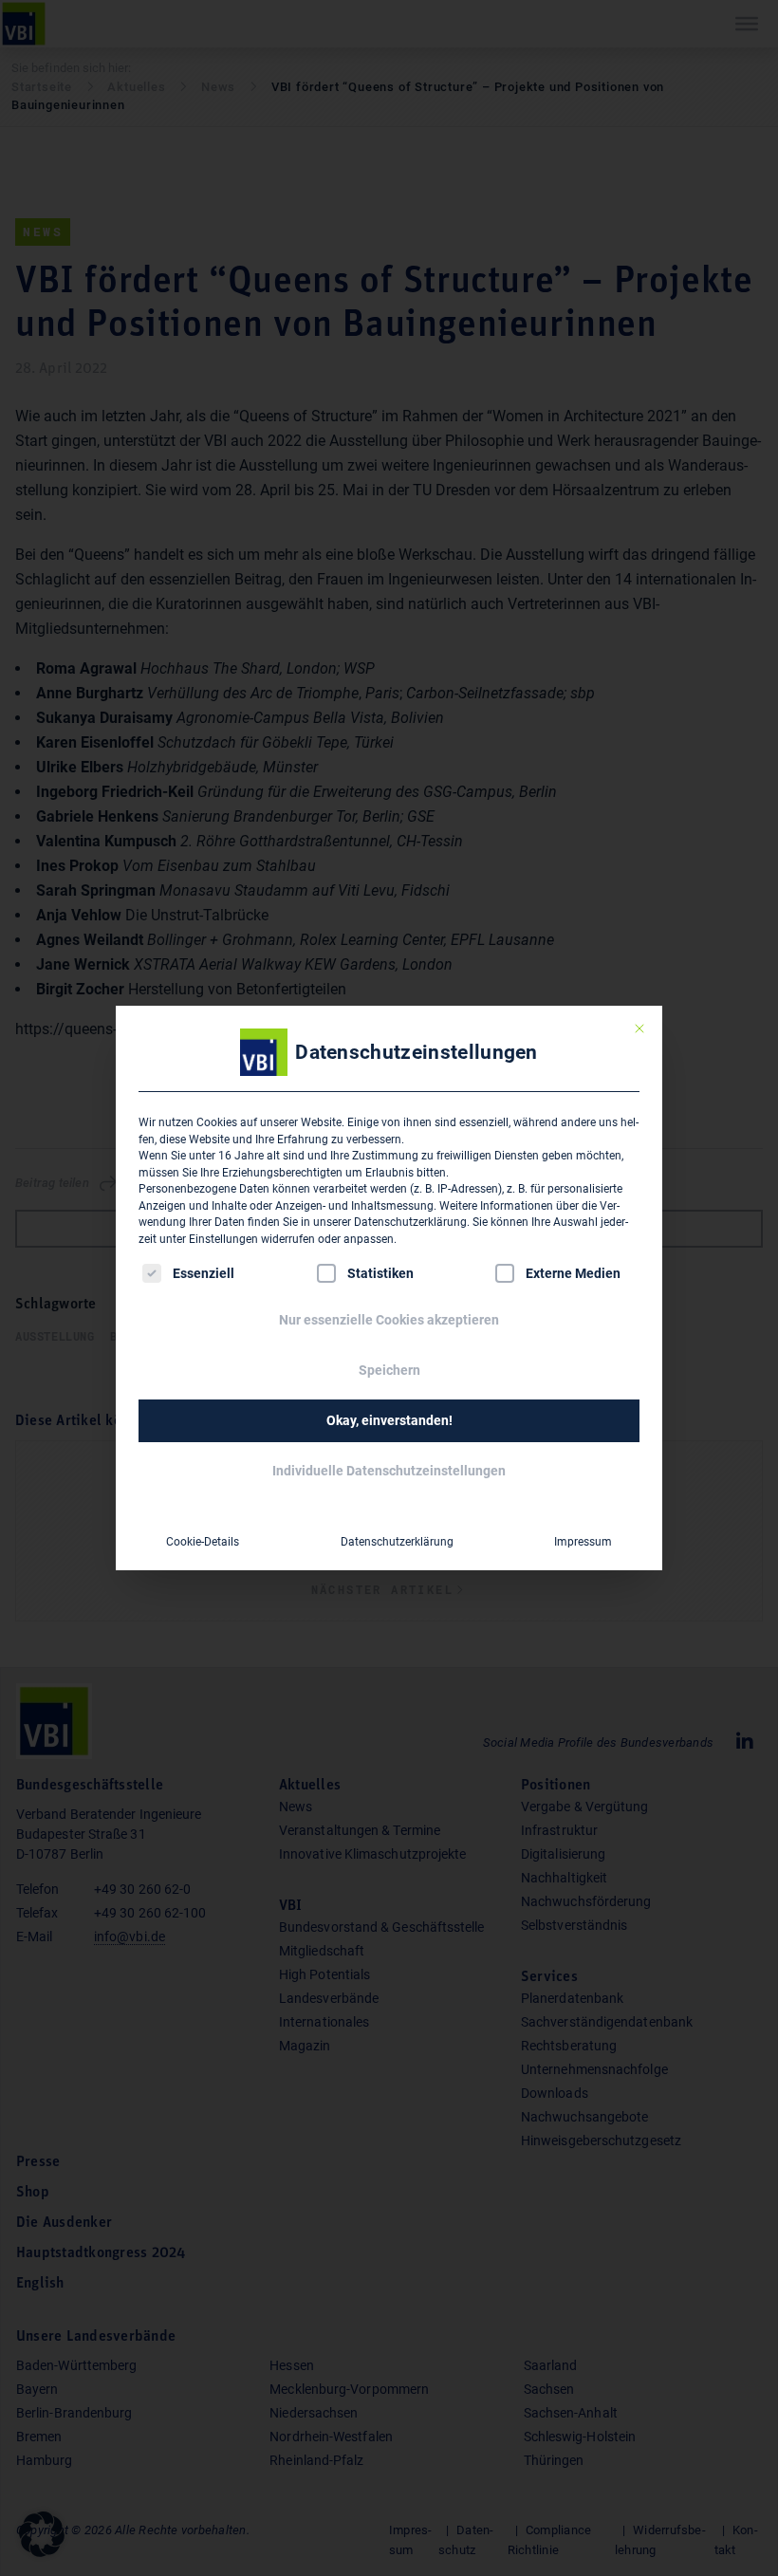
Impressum (583, 1542)
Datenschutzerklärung (410, 1222)
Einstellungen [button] (223, 1239)
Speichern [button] (389, 1370)
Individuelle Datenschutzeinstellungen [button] (389, 1471)
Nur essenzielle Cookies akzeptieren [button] (389, 1320)
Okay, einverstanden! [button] (389, 1420)
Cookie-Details (203, 1542)
